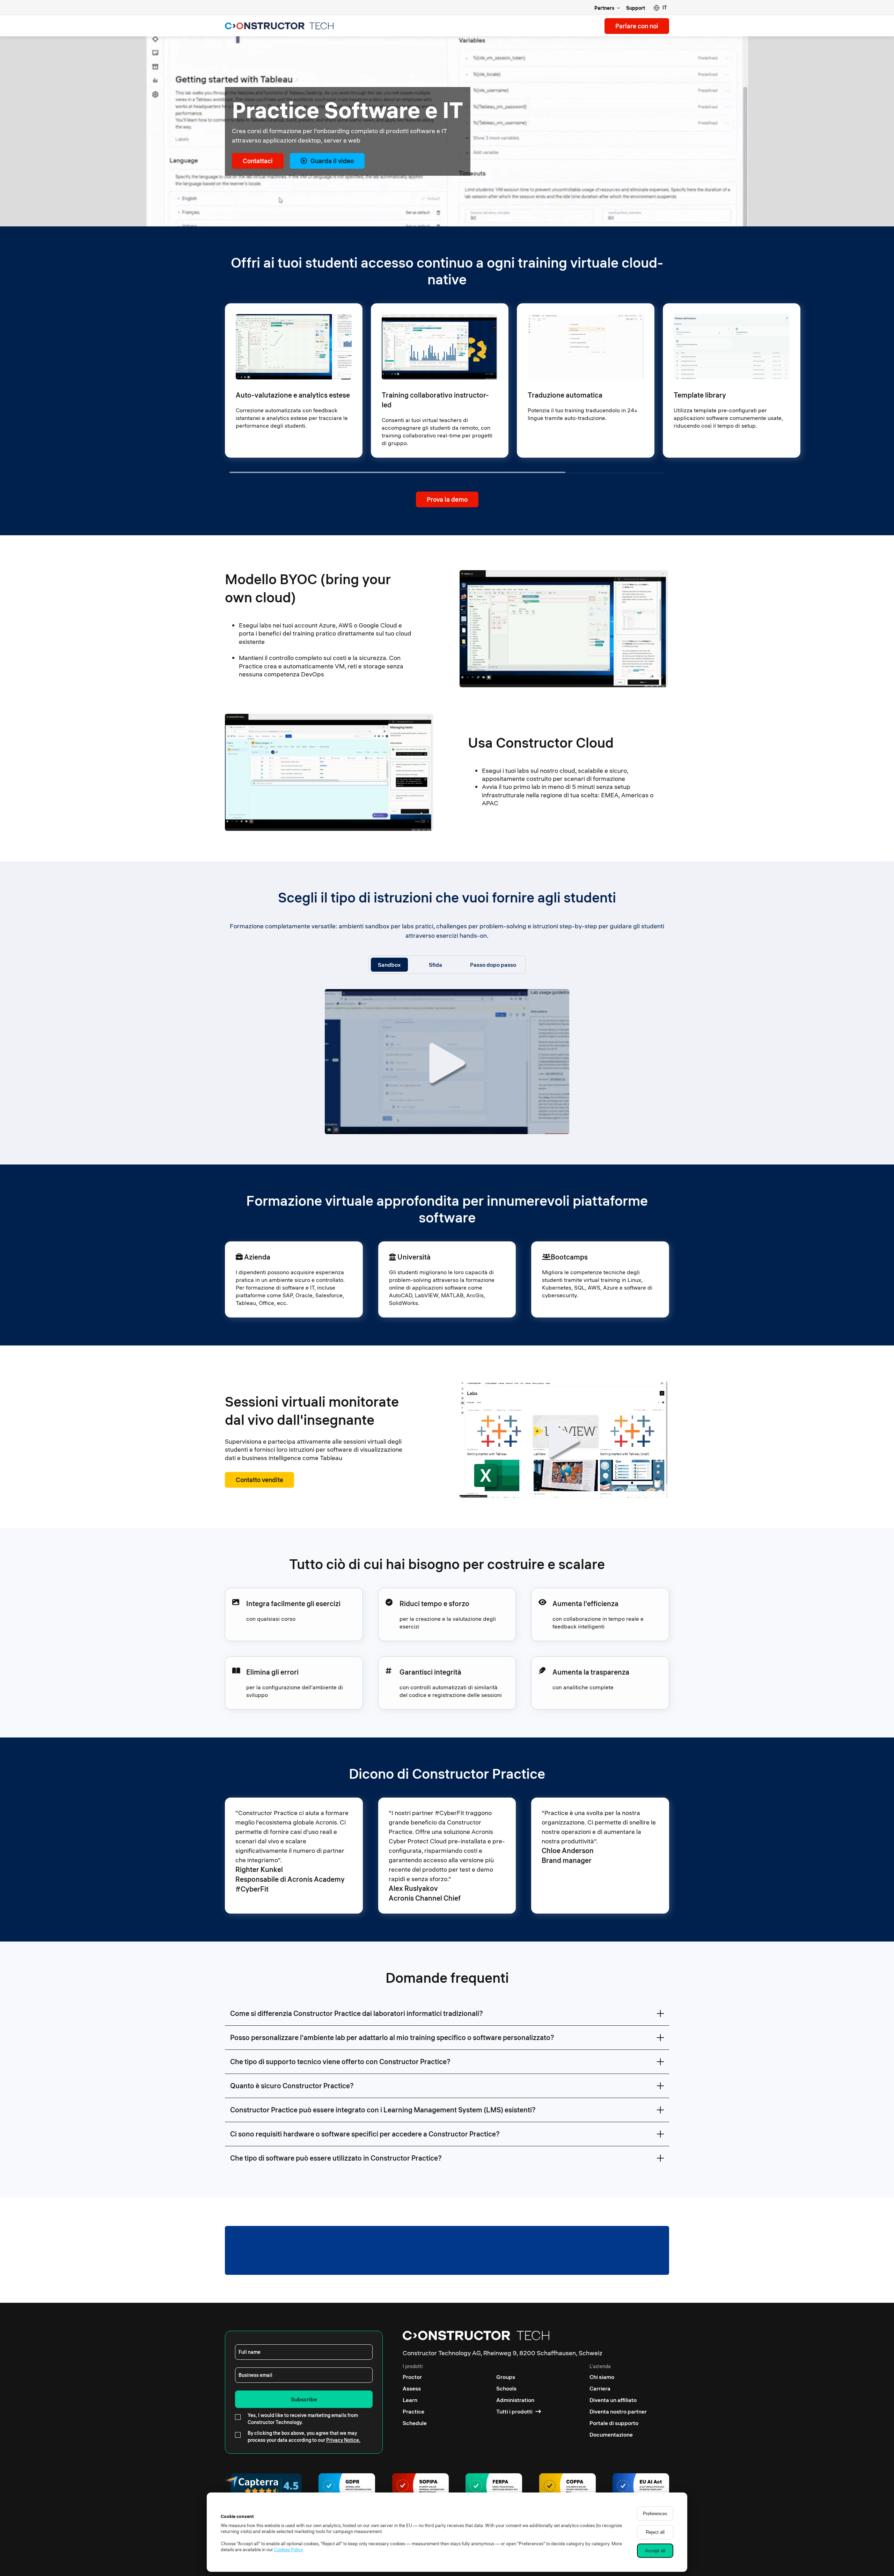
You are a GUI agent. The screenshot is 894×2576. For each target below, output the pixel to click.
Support (636, 8)
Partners (604, 8)
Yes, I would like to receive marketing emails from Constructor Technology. (303, 2419)
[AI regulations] (641, 2487)
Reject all (655, 2532)
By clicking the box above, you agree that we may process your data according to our (304, 2437)
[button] (660, 8)
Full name (250, 2352)
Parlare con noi (637, 26)
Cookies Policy (288, 2549)
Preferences (655, 2514)
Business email (255, 2375)
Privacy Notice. (343, 2440)
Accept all (655, 2551)
